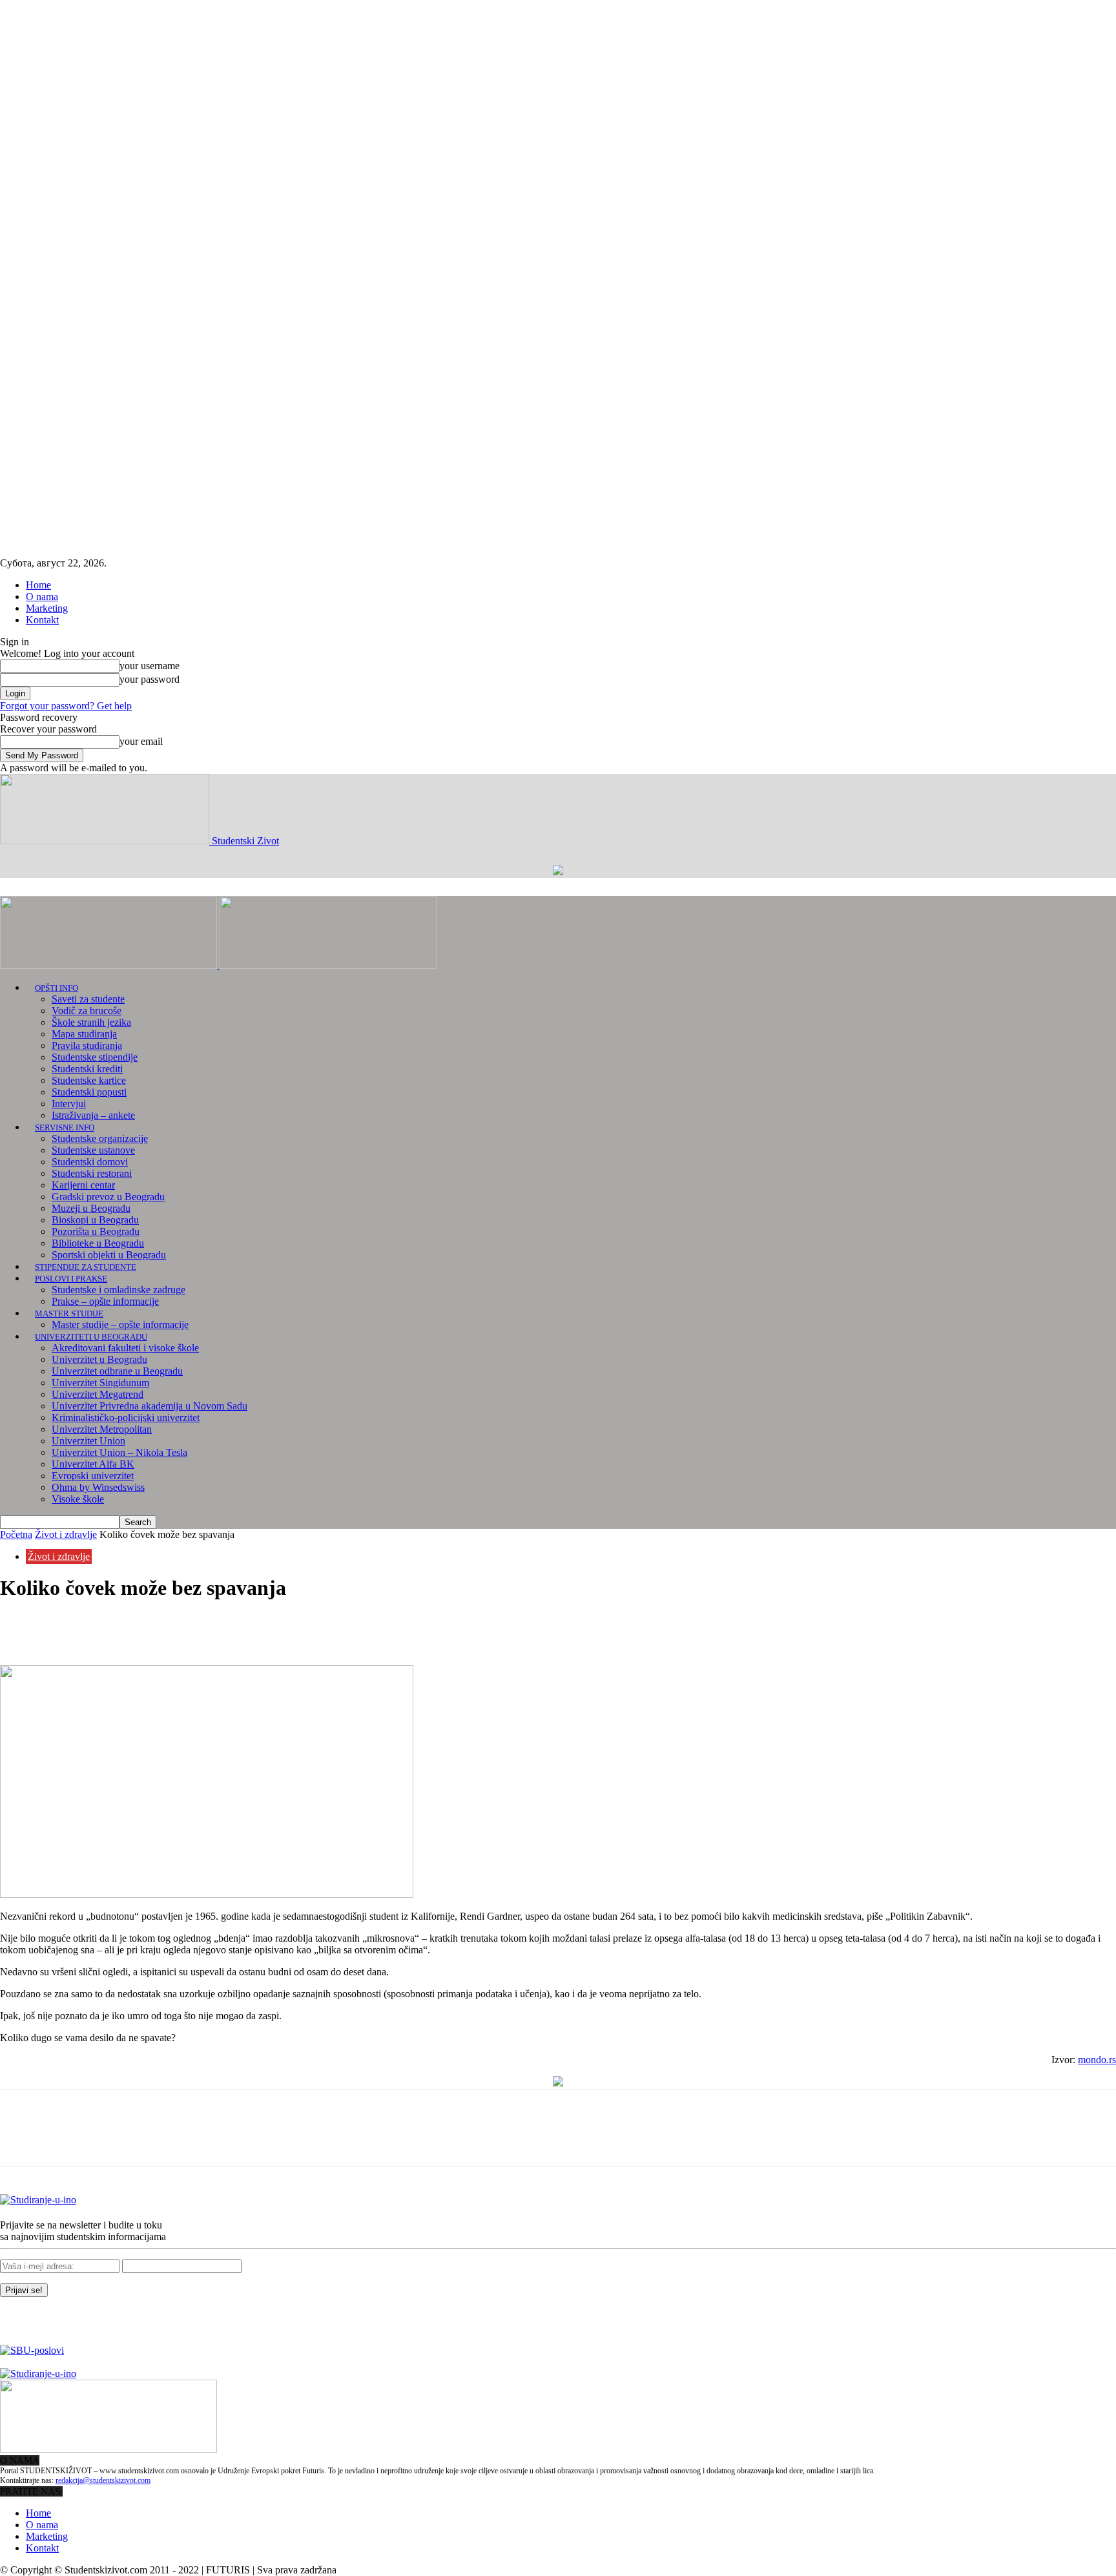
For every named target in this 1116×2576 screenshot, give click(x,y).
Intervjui (69, 1104)
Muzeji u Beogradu (91, 1208)
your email (141, 741)
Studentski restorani (92, 1173)
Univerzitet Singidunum (100, 1383)
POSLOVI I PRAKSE (71, 1279)
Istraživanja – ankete (93, 1115)
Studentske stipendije (95, 1057)
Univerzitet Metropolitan (102, 1429)
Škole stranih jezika (91, 1022)
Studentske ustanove (93, 1150)
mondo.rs (1097, 2060)
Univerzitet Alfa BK (93, 1464)
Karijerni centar (83, 1185)
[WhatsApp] (161, 1628)
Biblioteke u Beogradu (98, 1243)
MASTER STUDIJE (69, 1314)
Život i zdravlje (66, 1534)
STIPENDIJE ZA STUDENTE (86, 1267)
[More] (208, 1628)
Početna (16, 1534)
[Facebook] (21, 1628)
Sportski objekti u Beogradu (109, 1255)
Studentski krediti (87, 1069)
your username (150, 666)
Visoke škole (78, 1499)
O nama (42, 597)
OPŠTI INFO (57, 988)
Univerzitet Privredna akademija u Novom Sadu (150, 1406)
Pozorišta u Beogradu (96, 1231)
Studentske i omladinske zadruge (119, 1290)
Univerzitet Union (88, 1441)
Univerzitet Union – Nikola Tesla (119, 1452)
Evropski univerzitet (93, 1476)
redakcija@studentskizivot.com (103, 2480)
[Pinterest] (114, 1628)
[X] (68, 1628)
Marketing (47, 608)
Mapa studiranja (84, 1034)
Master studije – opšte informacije (120, 1324)
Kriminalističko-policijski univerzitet (126, 1418)
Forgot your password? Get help (66, 706)
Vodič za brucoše (87, 1011)
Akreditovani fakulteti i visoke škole (125, 1348)
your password (150, 679)
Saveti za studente (88, 999)
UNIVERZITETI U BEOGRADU (91, 1337)
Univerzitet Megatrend (98, 1394)
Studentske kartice (89, 1080)
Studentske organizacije (100, 1138)
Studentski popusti (89, 1092)
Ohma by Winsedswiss (98, 1487)
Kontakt (42, 620)
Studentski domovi (90, 1162)
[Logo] (110, 965)
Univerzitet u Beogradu (99, 1359)
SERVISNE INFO (65, 1127)
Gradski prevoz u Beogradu (108, 1197)
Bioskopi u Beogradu (95, 1220)
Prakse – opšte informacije (105, 1301)
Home (38, 585)
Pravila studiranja (87, 1045)
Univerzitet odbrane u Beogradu (117, 1371)
